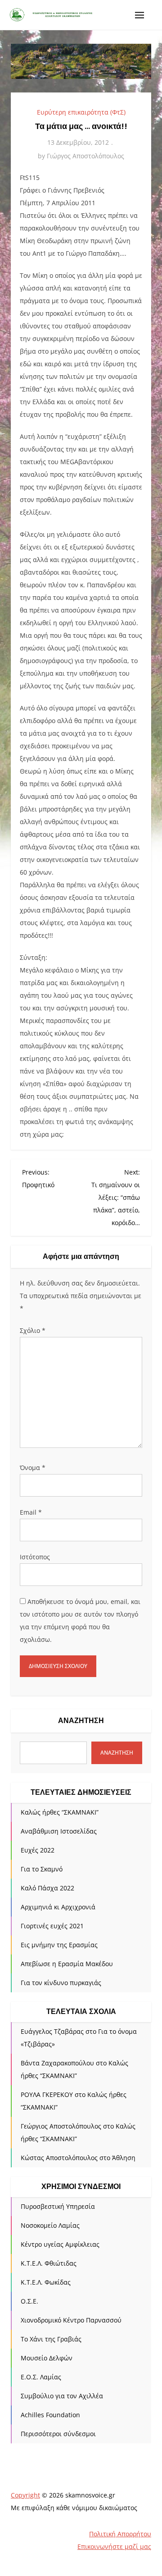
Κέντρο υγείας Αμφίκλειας (60, 2244)
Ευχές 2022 (38, 1850)
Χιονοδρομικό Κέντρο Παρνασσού (71, 2320)
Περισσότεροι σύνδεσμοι (58, 2434)
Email (31, 1512)
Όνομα (33, 1468)
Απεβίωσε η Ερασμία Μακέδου (67, 1964)
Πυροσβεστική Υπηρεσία (58, 2206)
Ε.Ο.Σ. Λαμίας (41, 2377)
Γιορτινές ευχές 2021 (52, 1926)
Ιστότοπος (35, 1557)
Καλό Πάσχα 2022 (47, 1888)
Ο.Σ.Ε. (29, 2301)
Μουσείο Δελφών (47, 2358)
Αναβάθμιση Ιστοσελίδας (59, 1831)
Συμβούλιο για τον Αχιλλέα (62, 2396)
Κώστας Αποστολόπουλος (59, 2158)
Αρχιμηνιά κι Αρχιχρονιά (58, 1907)
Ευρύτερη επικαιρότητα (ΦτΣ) (81, 112)
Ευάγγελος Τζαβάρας (52, 2031)
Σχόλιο (33, 1330)
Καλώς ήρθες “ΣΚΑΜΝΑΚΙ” (60, 1812)
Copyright (25, 2495)
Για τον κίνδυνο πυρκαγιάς (61, 1983)
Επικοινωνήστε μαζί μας (114, 2546)
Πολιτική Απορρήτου (120, 2534)
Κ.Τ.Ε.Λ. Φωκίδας (46, 2282)
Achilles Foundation (50, 2415)
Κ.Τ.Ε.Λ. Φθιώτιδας (49, 2263)
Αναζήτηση (81, 1721)
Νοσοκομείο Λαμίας (50, 2225)
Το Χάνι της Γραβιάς (51, 2339)
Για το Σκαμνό (42, 1869)
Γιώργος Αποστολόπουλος (85, 156)
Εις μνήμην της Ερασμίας (59, 1945)
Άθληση (124, 2158)
